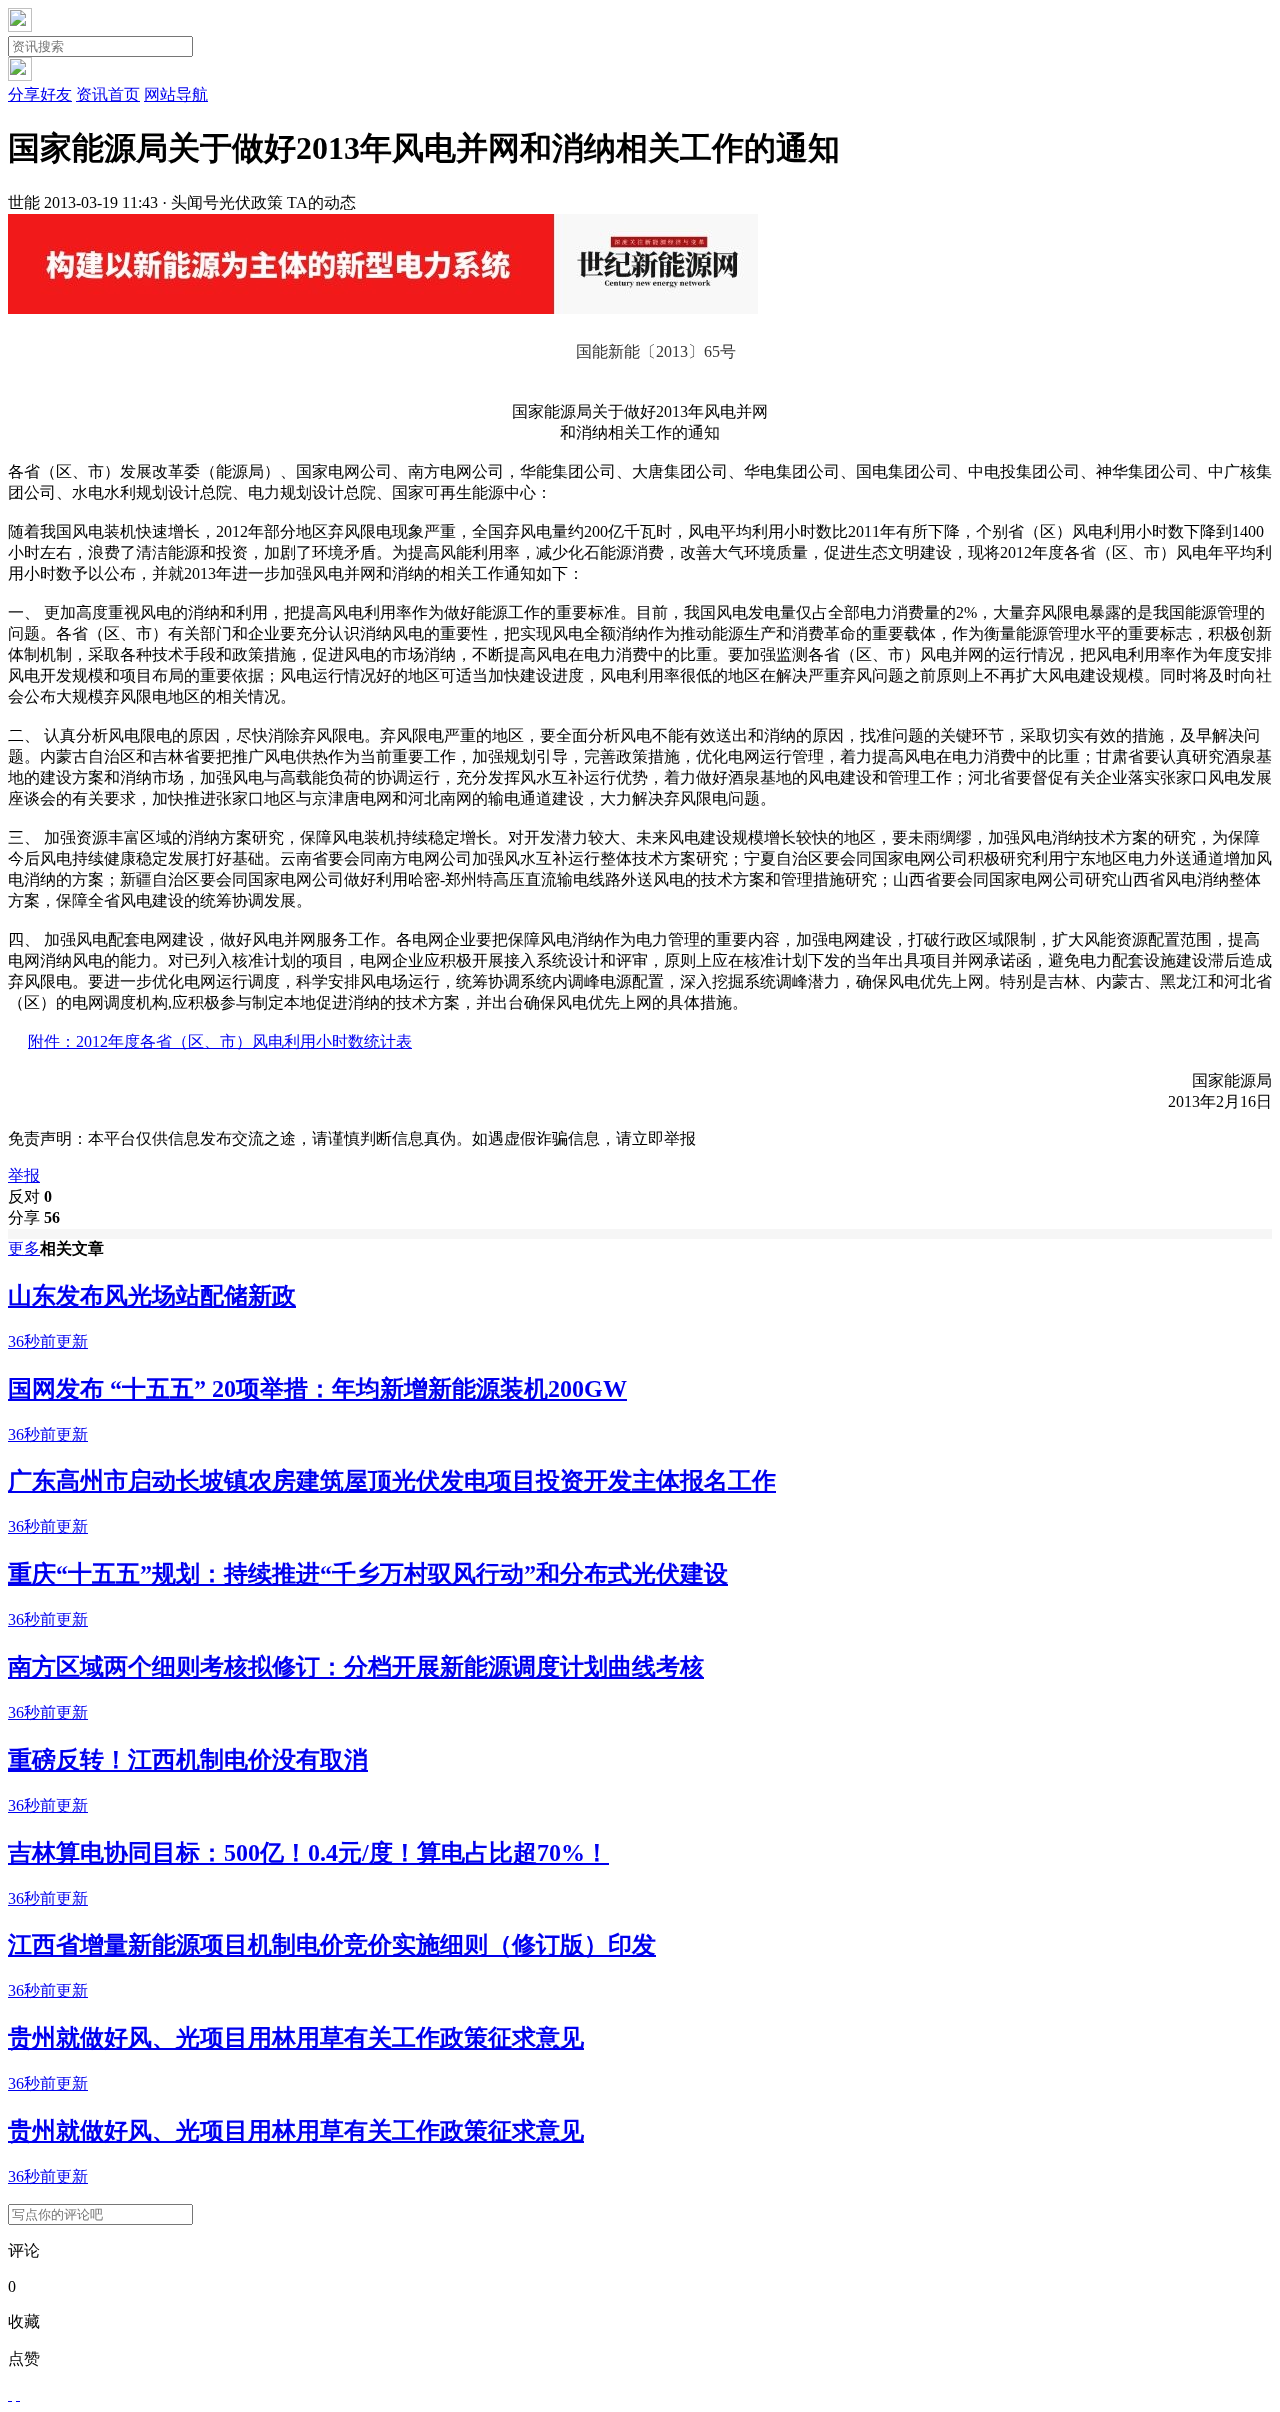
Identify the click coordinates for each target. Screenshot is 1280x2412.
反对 (30, 1196)
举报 (24, 1175)
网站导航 (176, 94)
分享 (34, 1217)
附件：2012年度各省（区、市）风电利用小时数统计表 (220, 1041)
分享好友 (40, 94)
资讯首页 (108, 94)
